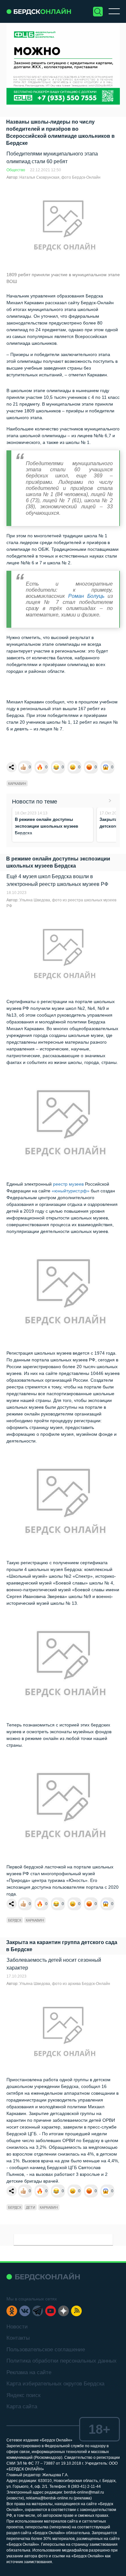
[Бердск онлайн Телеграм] (38, 2311)
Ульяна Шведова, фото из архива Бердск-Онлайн (65, 1984)
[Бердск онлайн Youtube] (51, 2311)
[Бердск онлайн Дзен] (63, 2311)
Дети (31, 2207)
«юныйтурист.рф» (71, 1191)
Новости (17, 2327)
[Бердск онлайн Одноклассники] (12, 2311)
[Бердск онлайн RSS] (76, 2311)
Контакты (18, 2338)
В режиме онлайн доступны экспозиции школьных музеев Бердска (47, 826)
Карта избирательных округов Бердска (55, 2384)
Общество (16, 170)
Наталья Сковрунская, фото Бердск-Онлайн (60, 177)
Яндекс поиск (23, 2395)
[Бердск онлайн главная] (43, 2277)
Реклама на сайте (29, 2372)
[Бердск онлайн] (39, 11)
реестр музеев (68, 1184)
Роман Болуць (88, 596)
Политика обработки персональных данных (62, 2361)
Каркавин (17, 784)
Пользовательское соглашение (46, 2350)
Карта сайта (22, 2407)
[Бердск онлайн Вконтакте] (25, 2311)
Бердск (15, 1920)
